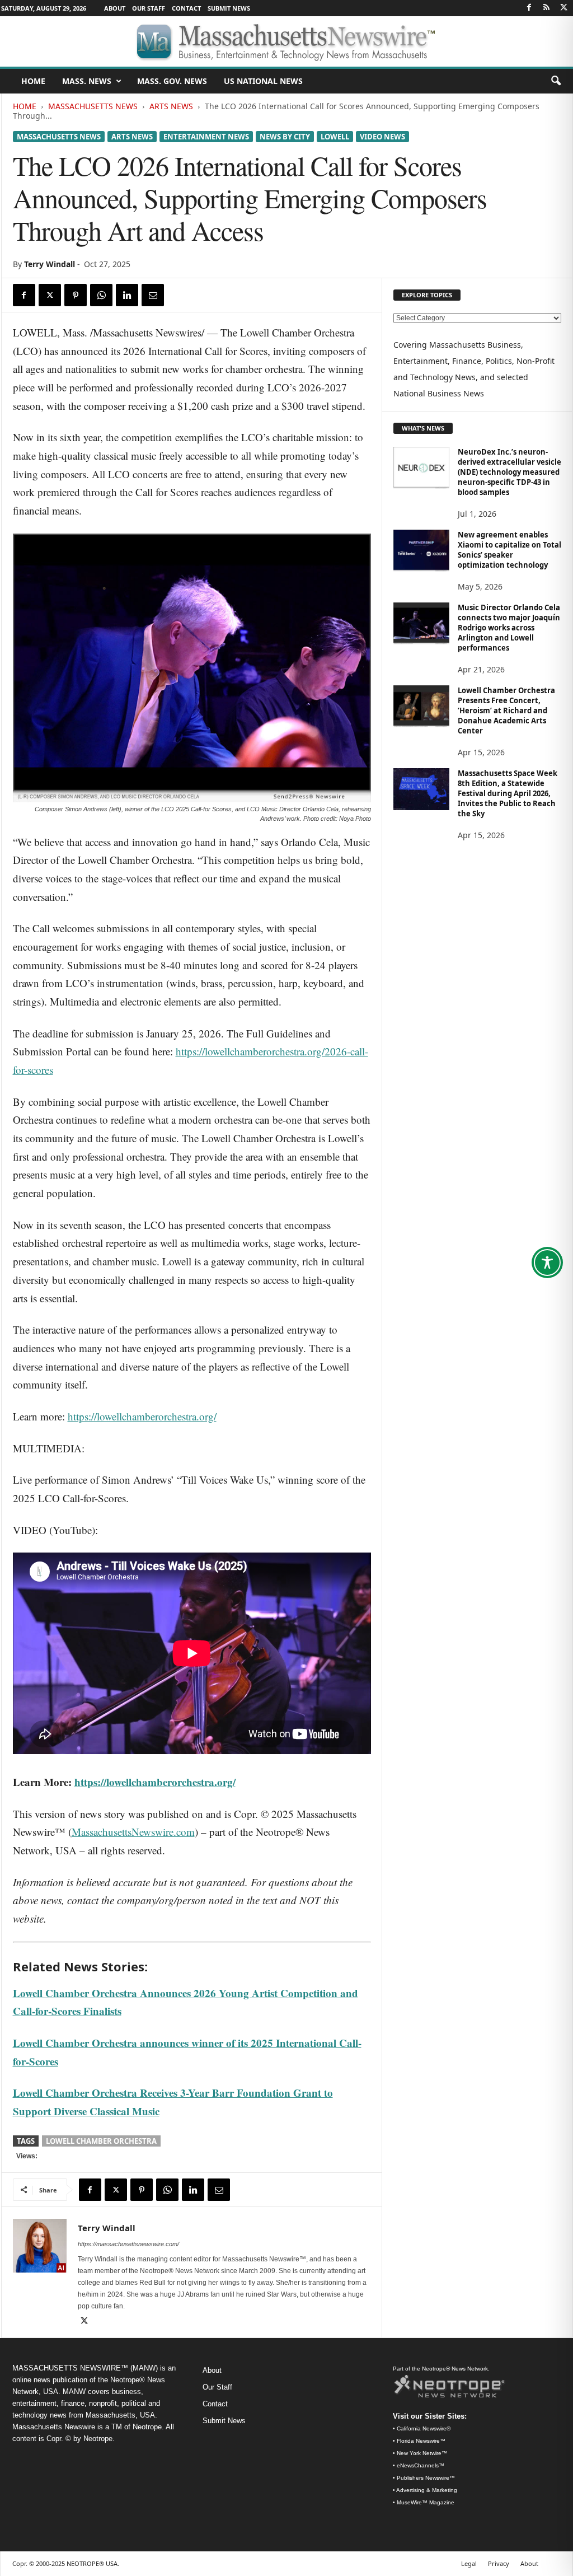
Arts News (171, 106)
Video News (382, 137)
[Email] (153, 295)
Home (25, 106)
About (115, 8)
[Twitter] (564, 8)
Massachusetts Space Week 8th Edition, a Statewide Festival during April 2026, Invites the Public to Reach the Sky (508, 793)
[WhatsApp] (101, 295)
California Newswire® (424, 2428)
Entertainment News (206, 137)
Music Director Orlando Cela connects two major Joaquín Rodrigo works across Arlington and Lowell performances (509, 628)
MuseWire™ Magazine (426, 2502)
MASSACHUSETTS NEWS (93, 106)
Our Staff (149, 8)
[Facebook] (529, 8)
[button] (556, 81)
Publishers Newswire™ (426, 2478)
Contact (186, 8)
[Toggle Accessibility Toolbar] (547, 1263)
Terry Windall (50, 264)
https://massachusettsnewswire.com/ (128, 2244)
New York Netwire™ (422, 2453)
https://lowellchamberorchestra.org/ (142, 1416)
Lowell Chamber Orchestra (101, 2141)
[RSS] (547, 8)
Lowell (335, 137)
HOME (33, 81)
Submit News (229, 8)
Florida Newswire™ (421, 2441)
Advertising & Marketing (427, 2490)
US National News (263, 81)
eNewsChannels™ (421, 2465)
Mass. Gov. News (172, 81)
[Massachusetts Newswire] (286, 41)
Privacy (499, 2563)
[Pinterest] (76, 295)
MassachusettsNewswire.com (133, 1832)
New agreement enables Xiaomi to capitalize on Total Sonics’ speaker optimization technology (509, 550)
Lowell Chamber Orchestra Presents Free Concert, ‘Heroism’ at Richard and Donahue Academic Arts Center (506, 710)
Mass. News (87, 81)
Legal (469, 2563)
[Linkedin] (127, 295)
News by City (285, 137)
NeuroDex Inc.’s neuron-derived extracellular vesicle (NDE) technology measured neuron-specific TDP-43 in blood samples (509, 472)
